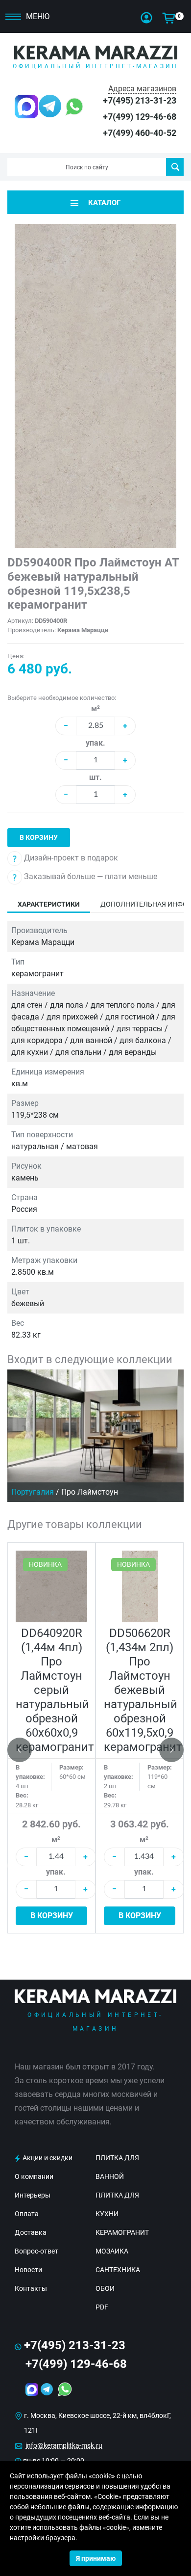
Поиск (175, 167)
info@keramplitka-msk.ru (64, 2445)
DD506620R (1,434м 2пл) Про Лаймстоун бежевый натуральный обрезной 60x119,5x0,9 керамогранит (143, 1690)
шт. (95, 777)
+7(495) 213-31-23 (140, 100)
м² (95, 709)
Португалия (33, 1492)
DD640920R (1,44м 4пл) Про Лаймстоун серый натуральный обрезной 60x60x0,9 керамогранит (55, 1690)
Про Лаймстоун (90, 1492)
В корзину (39, 837)
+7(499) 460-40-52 (140, 133)
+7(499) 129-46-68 (140, 117)
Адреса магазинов (142, 89)
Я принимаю (96, 2558)
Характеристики (49, 904)
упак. (95, 743)
